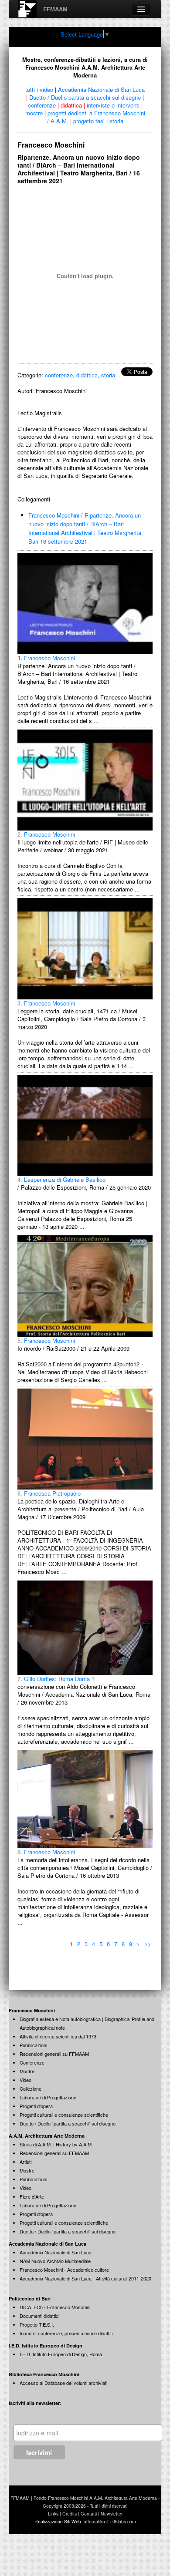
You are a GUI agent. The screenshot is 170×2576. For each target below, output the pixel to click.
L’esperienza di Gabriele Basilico (61, 1179)
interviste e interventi (113, 105)
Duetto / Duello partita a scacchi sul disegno (85, 97)
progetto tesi (89, 121)
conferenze (42, 105)
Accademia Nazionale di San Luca (101, 89)
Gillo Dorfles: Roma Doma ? (56, 1679)
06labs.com (124, 2521)
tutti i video (39, 89)
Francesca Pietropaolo (49, 1493)
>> (148, 1944)
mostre (34, 113)
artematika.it (96, 2521)
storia (116, 121)
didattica (71, 105)
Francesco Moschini (46, 658)
